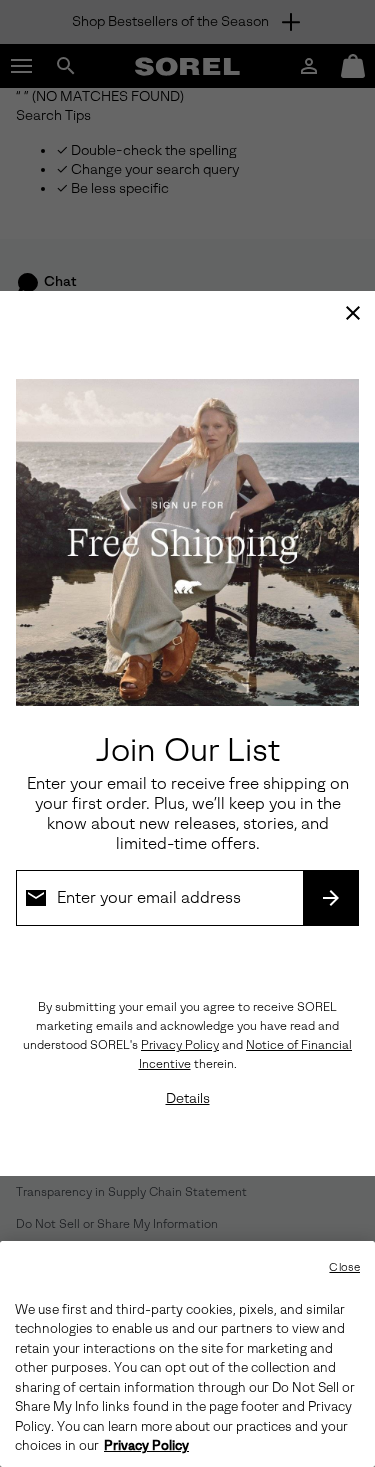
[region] (187, 1354)
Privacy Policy (180, 1045)
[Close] (353, 313)
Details (188, 1098)
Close (344, 1267)
